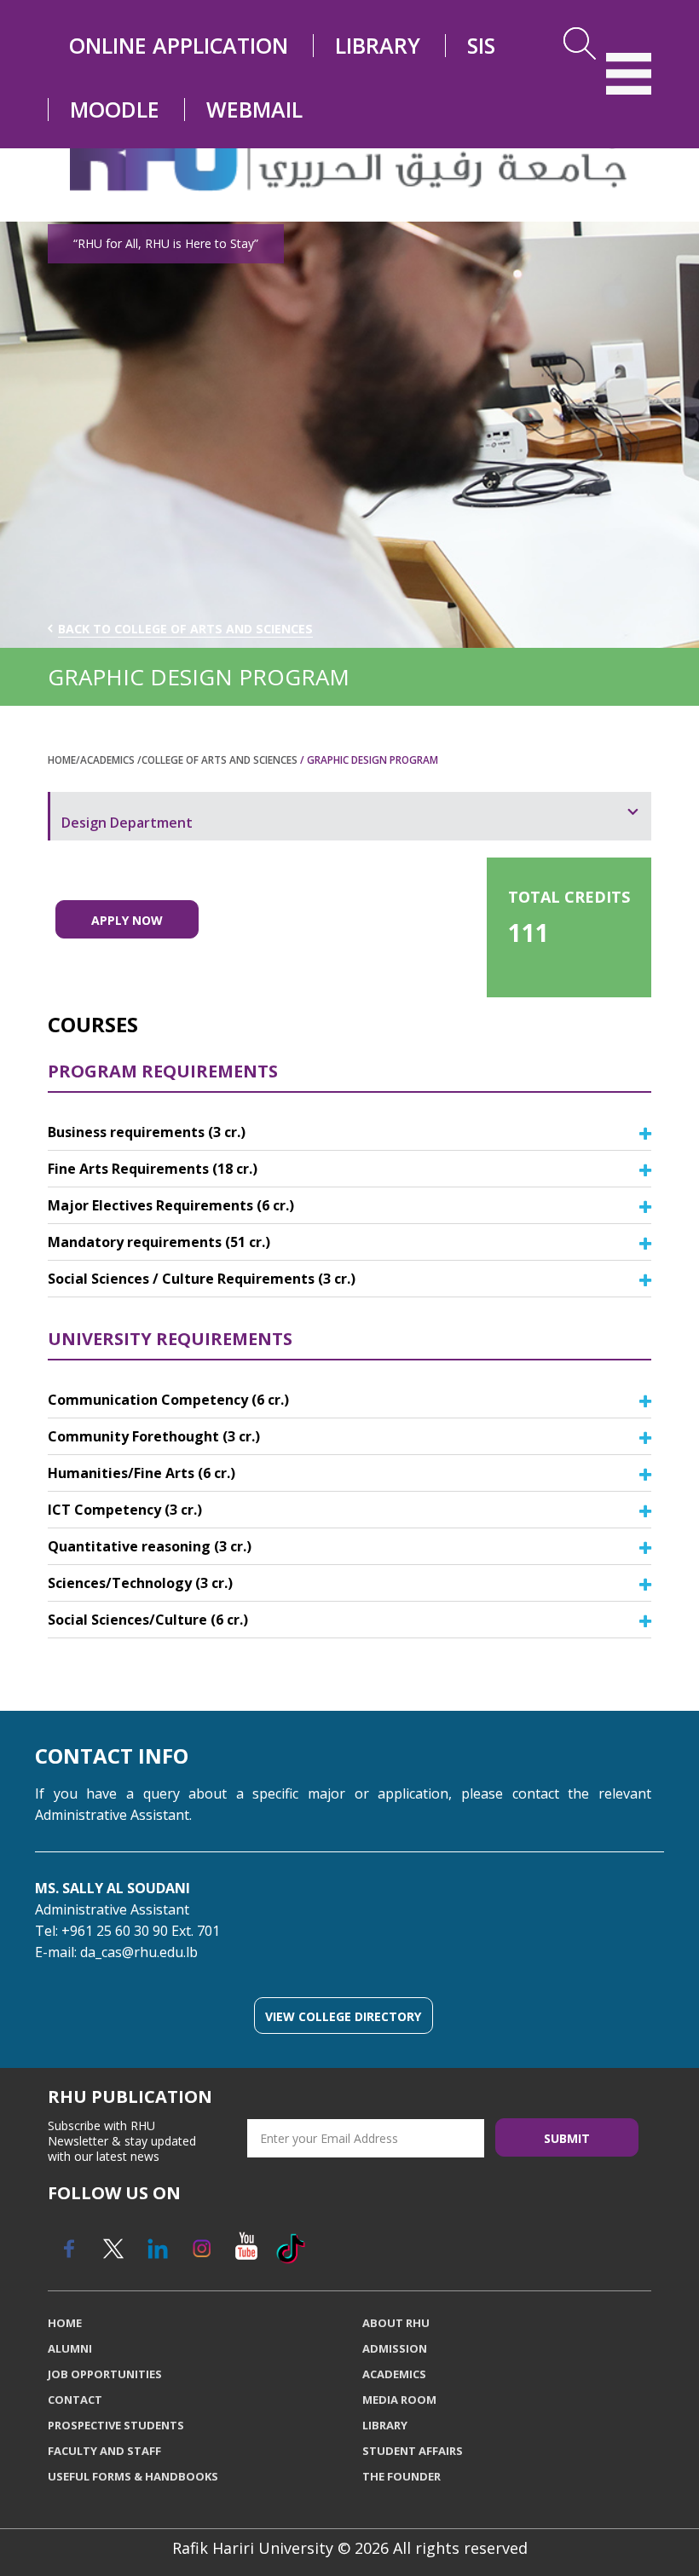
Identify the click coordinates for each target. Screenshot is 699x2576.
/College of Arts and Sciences (219, 760)
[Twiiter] (113, 2249)
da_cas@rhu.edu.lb (139, 1952)
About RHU (396, 2323)
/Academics (107, 760)
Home (62, 760)
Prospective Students (116, 2425)
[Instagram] (201, 2249)
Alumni (70, 2348)
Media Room (399, 2400)
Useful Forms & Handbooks (133, 2476)
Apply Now (127, 920)
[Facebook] (68, 2249)
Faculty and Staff (104, 2451)
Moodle (115, 110)
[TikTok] (290, 2249)
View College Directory (343, 2016)
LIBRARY (378, 46)
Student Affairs (413, 2451)
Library (385, 2425)
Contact (75, 2400)
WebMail (254, 110)
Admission (395, 2348)
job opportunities (105, 2374)
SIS (481, 46)
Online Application (179, 46)
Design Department (127, 823)
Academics (394, 2374)
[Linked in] (157, 2249)
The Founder (401, 2476)
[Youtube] (246, 2249)
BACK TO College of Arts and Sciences (185, 629)
